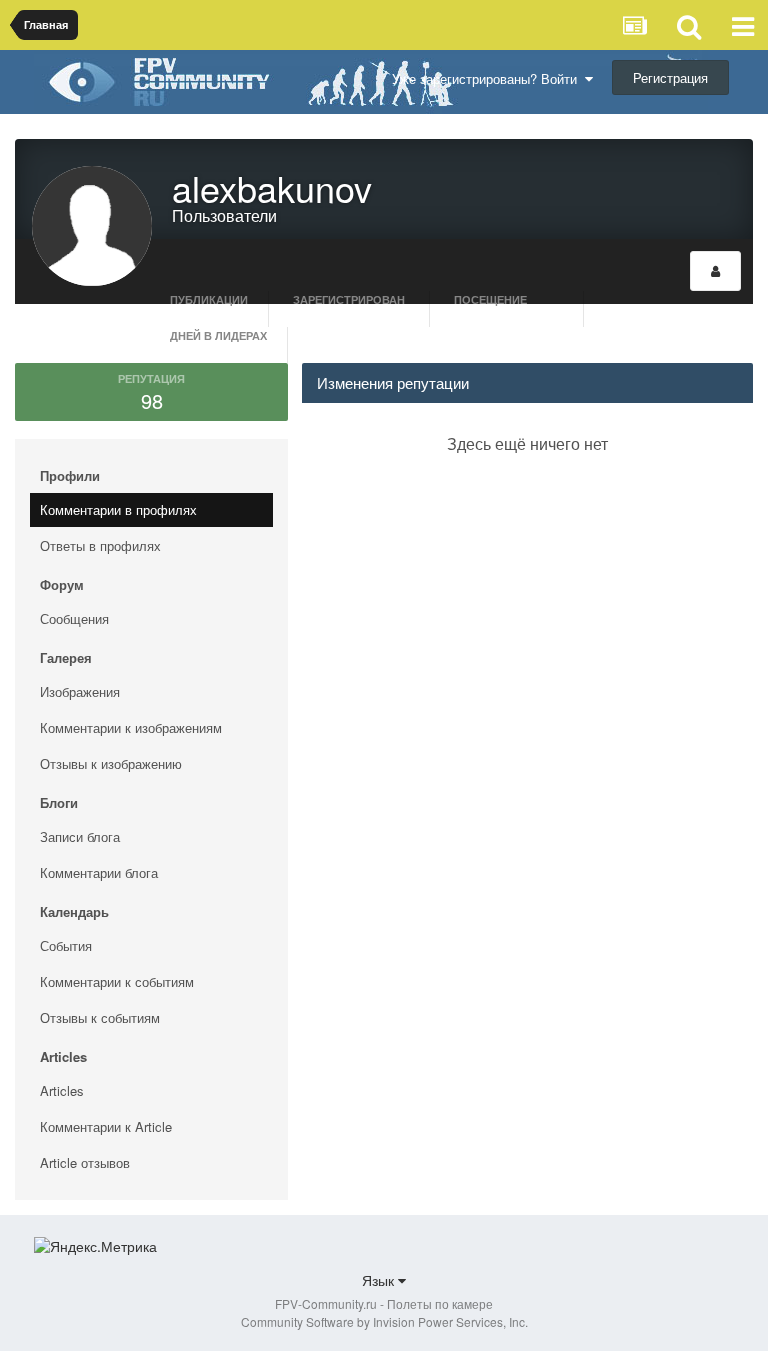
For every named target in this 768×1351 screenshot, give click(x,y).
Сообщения (74, 618)
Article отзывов (85, 1162)
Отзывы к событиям (100, 1017)
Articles (62, 1090)
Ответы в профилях (100, 545)
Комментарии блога (99, 872)
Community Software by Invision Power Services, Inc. (384, 1321)
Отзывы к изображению (111, 763)
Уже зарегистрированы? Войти (488, 78)
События (66, 945)
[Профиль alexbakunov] (715, 271)
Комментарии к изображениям (131, 727)
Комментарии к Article (106, 1126)
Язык (380, 1280)
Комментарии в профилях (118, 509)
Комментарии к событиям (117, 981)
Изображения (80, 691)
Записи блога (80, 836)
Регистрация (670, 77)
